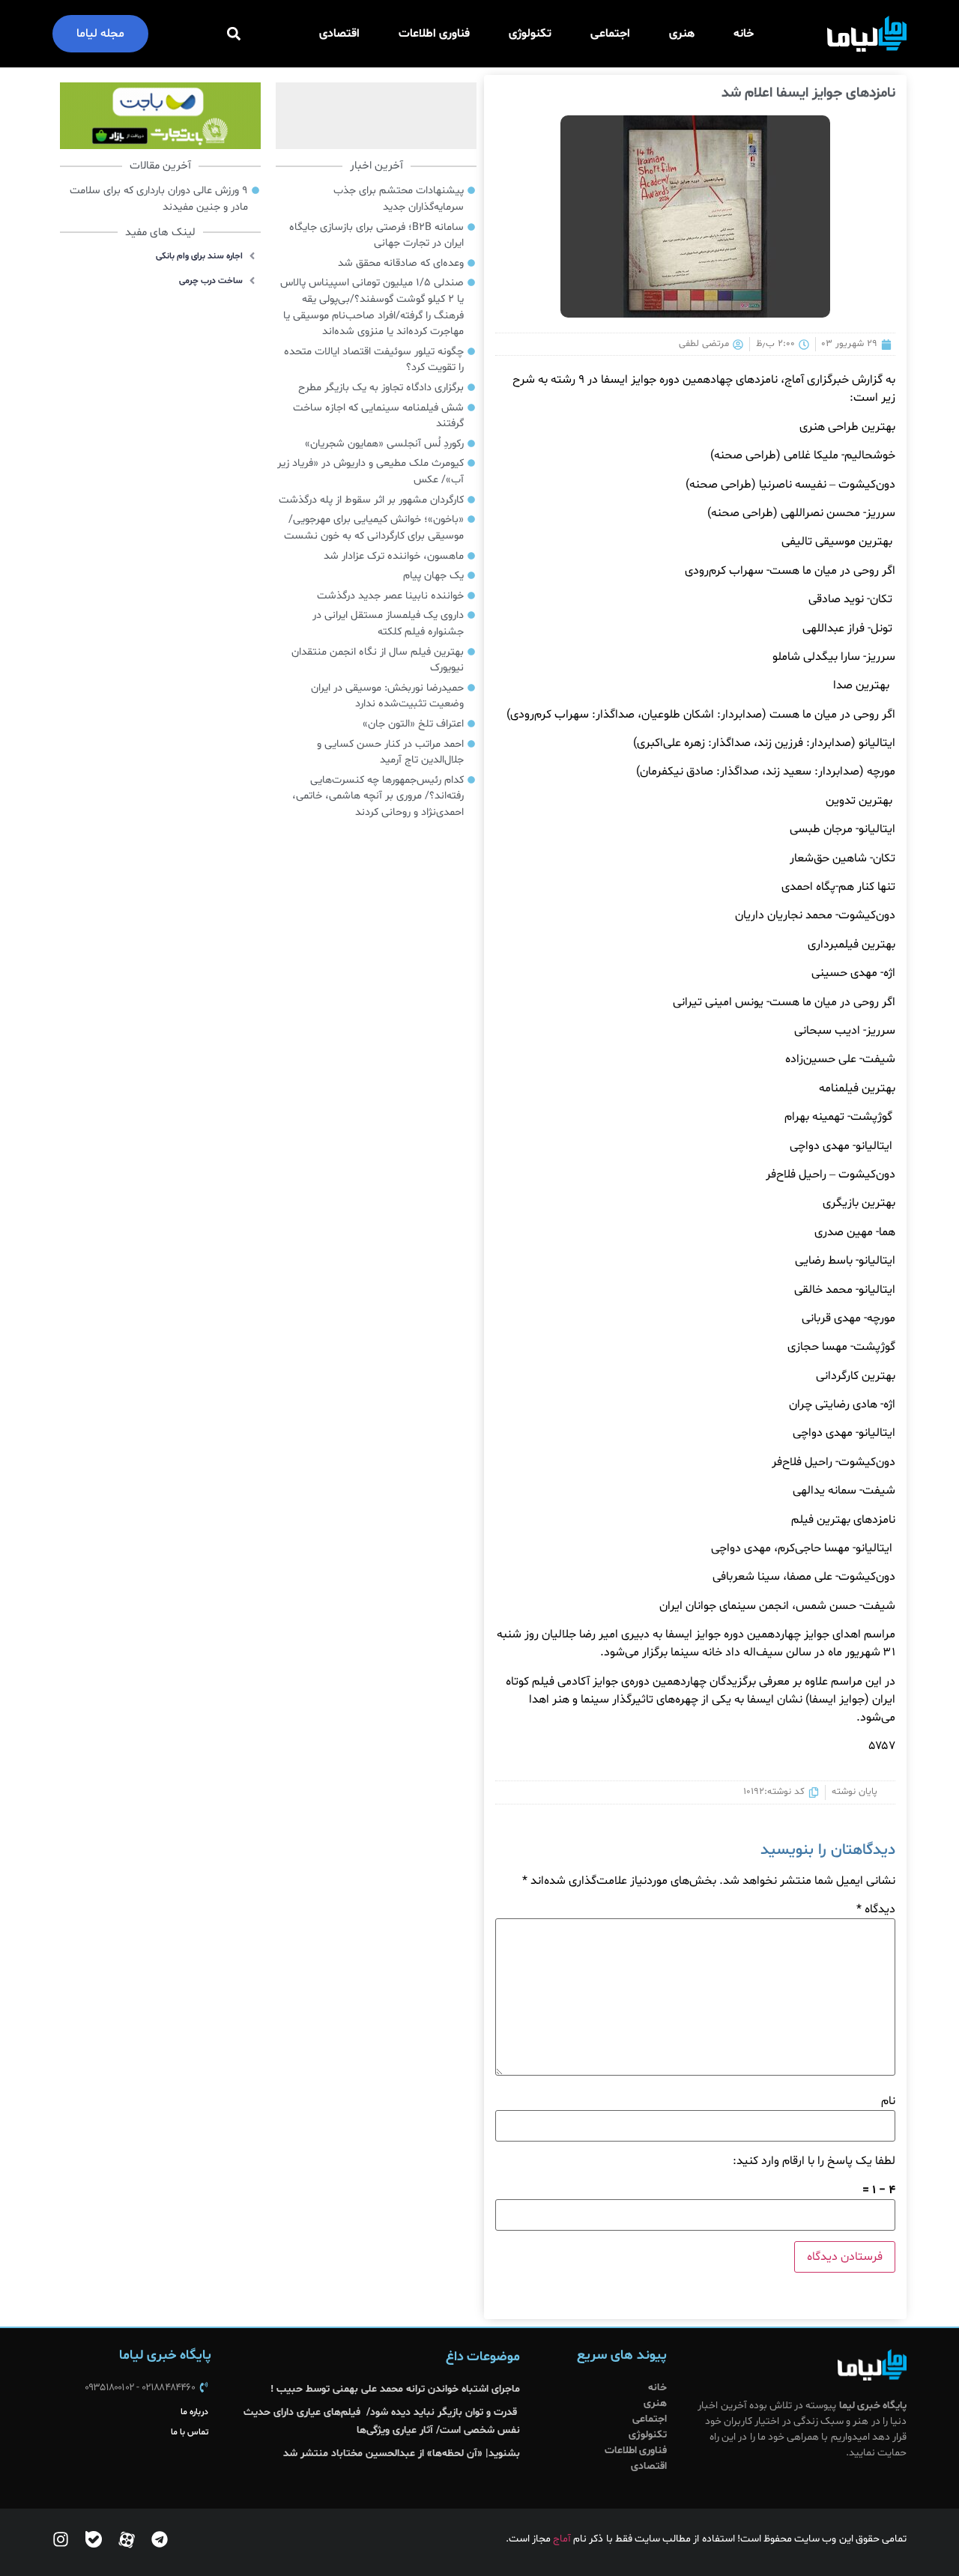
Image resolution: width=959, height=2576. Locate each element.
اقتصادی (339, 34)
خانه (744, 34)
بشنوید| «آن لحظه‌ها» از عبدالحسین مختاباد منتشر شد (402, 2454)
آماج (562, 2539)
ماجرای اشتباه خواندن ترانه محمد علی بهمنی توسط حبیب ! (395, 2389)
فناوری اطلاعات (434, 34)
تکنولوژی (530, 34)
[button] (234, 34)
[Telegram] (160, 2539)
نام (888, 2101)
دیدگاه (876, 1909)
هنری (682, 34)
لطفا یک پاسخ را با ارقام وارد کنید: (814, 2161)
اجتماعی (610, 34)
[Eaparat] (127, 2539)
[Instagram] (61, 2539)
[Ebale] (94, 2539)
